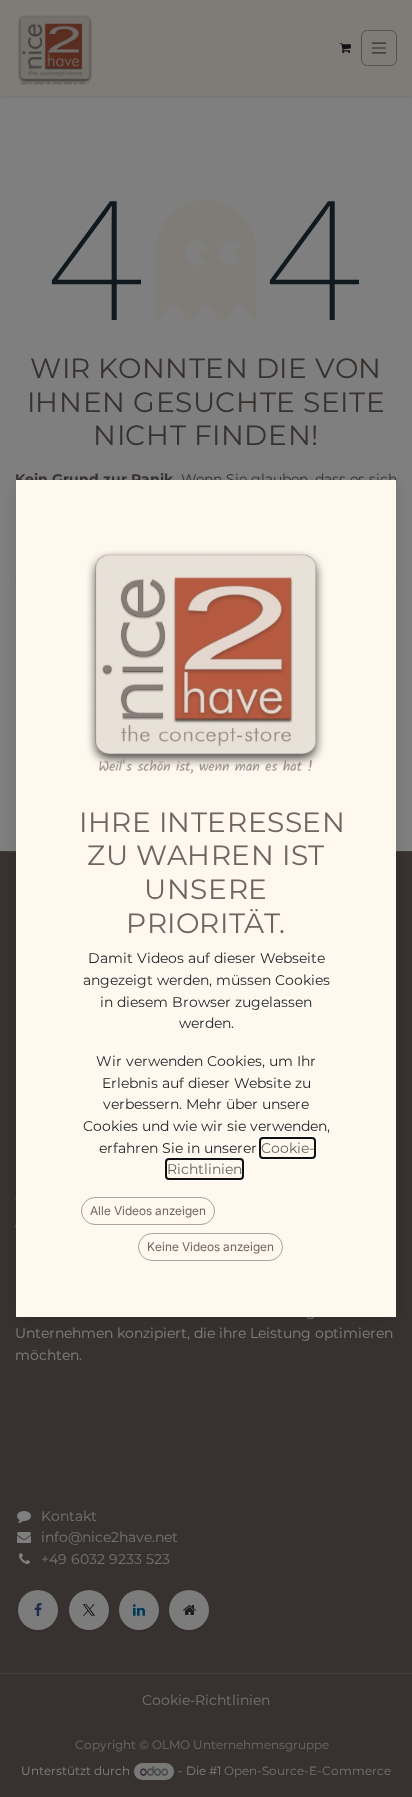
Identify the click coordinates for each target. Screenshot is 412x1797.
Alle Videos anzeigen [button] (148, 1210)
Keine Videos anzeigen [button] (210, 1246)
